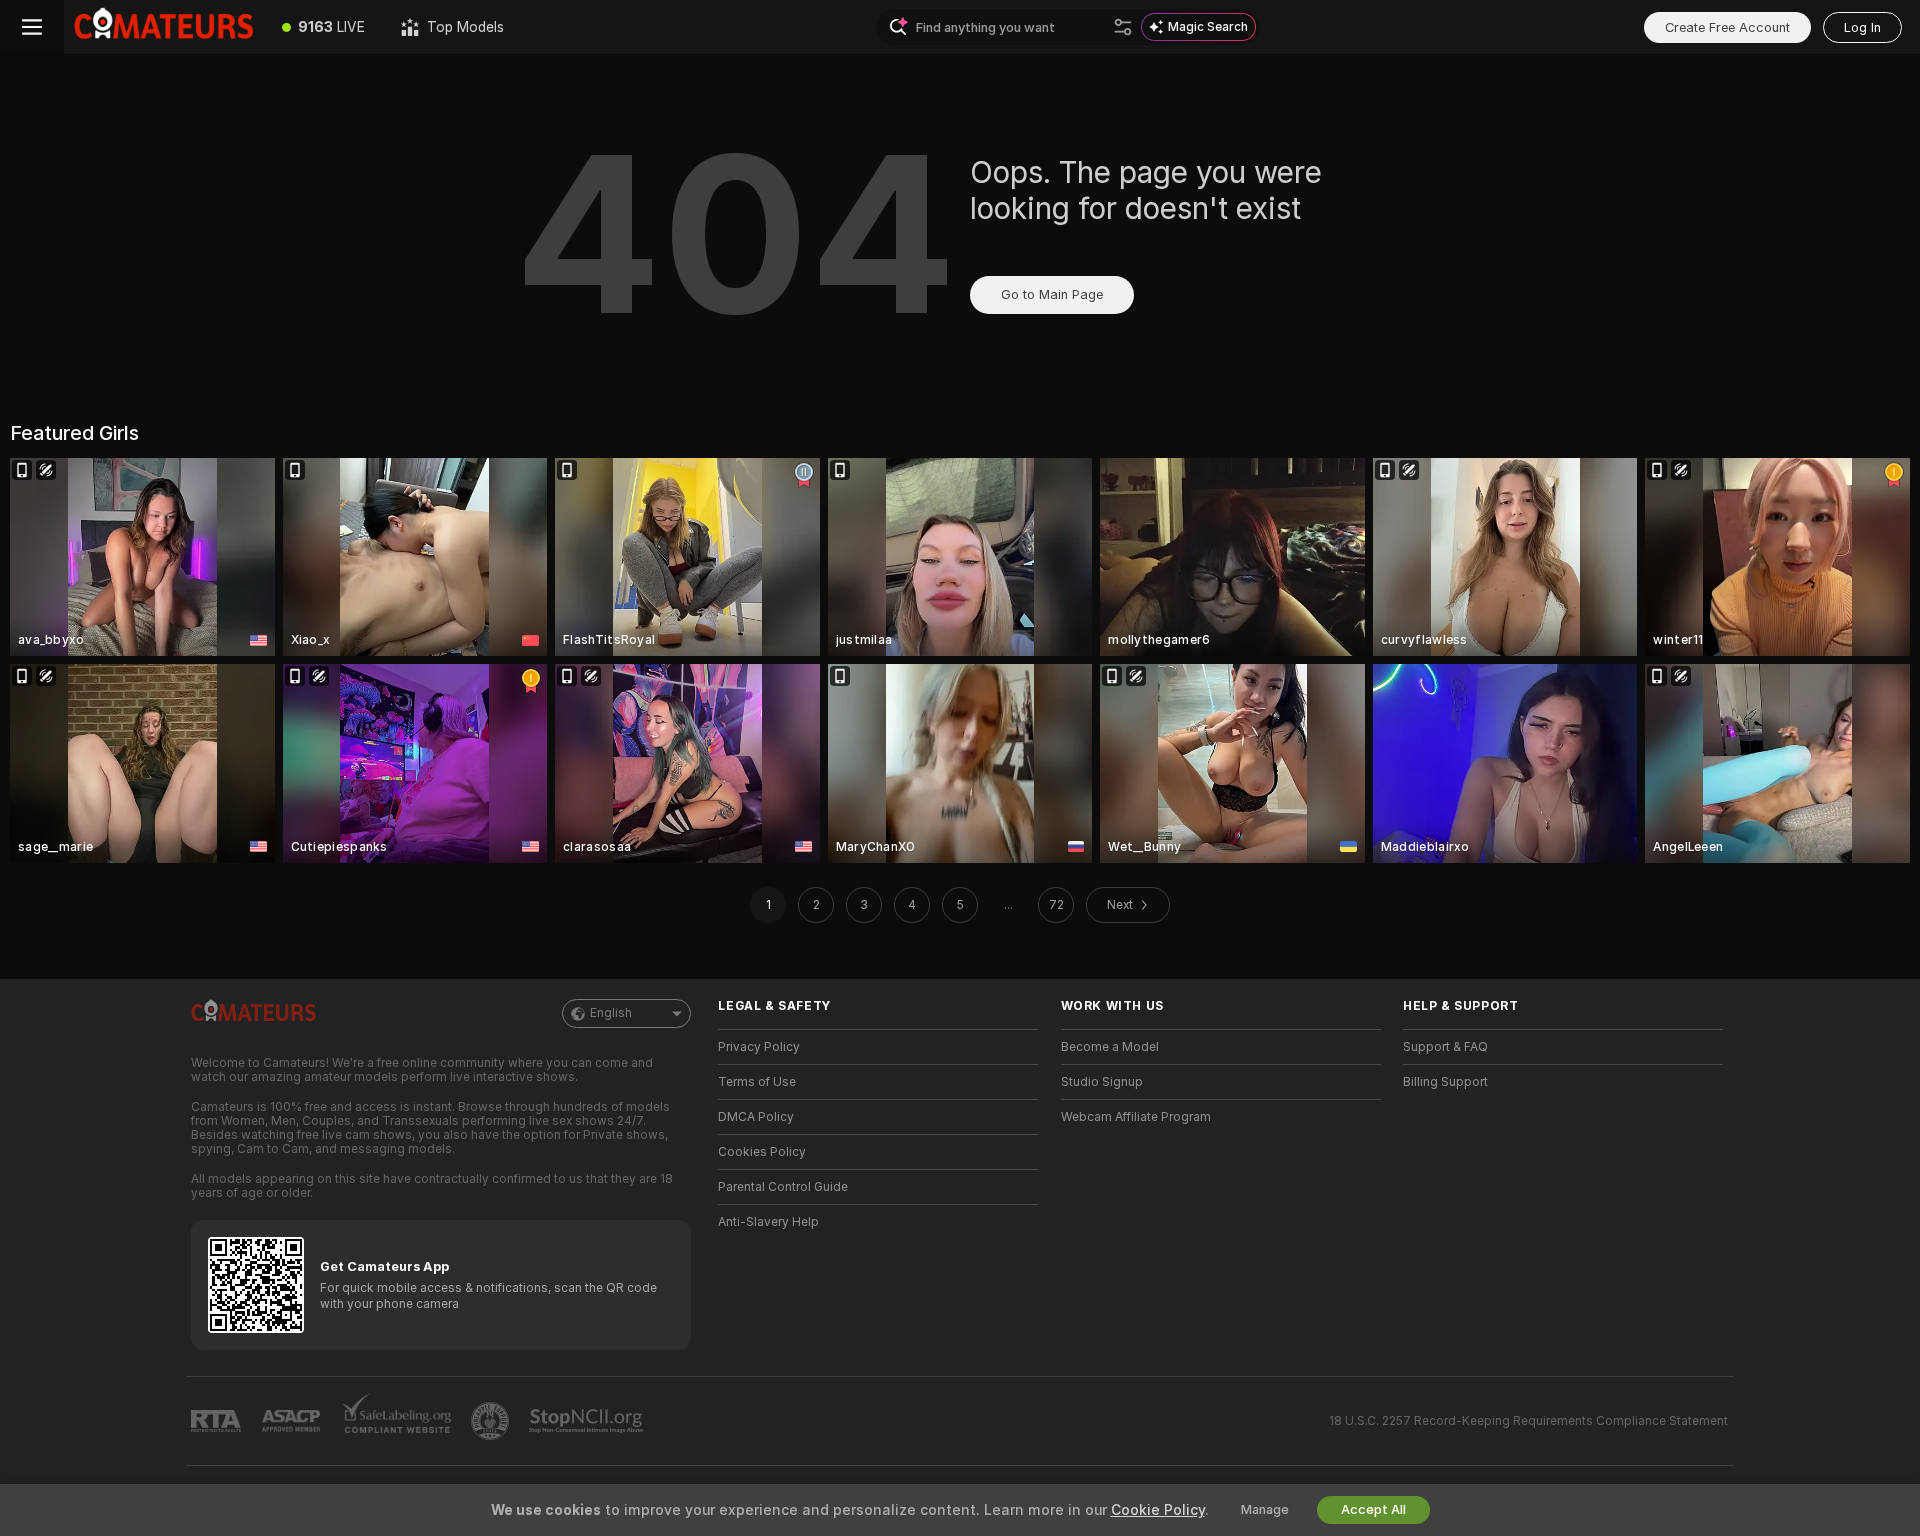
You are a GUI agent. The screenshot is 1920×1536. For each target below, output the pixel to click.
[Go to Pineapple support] (492, 1421)
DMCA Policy (756, 1117)
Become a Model (1110, 1047)
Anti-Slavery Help (768, 1222)
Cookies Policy (762, 1152)
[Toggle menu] (32, 27)
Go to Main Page (1052, 294)
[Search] (1123, 27)
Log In (1862, 27)
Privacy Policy (759, 1047)
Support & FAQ (1445, 1047)
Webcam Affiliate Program (1136, 1117)
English (611, 1013)
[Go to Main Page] (164, 27)
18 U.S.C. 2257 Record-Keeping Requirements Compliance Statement (1528, 1421)
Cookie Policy (1158, 1510)
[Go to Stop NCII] (588, 1421)
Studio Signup (1102, 1082)
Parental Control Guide (783, 1187)
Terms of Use (757, 1082)
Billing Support (1445, 1082)
